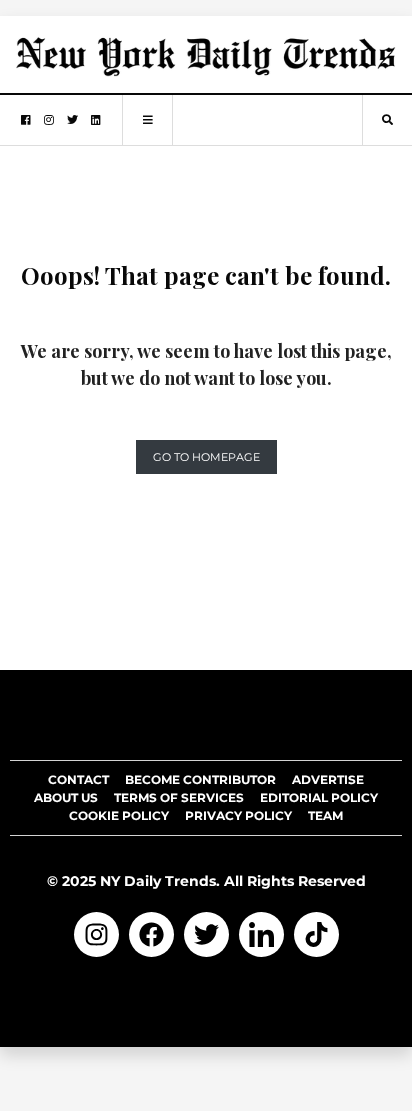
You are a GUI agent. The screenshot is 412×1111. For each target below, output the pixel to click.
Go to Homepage (206, 457)
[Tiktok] (316, 934)
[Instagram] (96, 934)
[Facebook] (151, 934)
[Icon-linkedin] (261, 934)
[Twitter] (206, 934)
